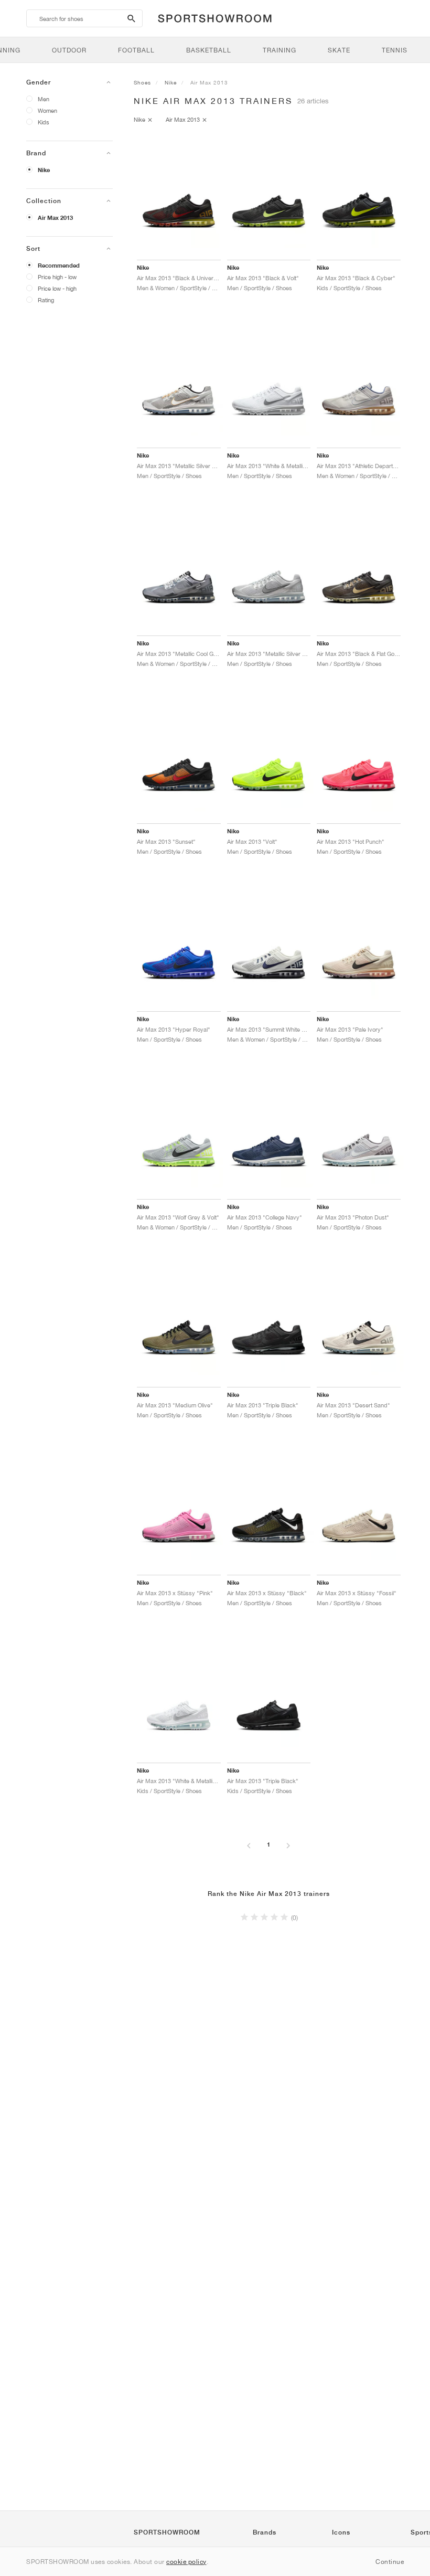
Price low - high (57, 288)
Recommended (59, 266)
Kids (44, 122)
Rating (46, 300)
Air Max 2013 (55, 218)
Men (44, 99)
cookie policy (186, 2562)
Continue (390, 2562)
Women (47, 110)
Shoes (142, 82)
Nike (44, 170)
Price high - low (57, 277)
